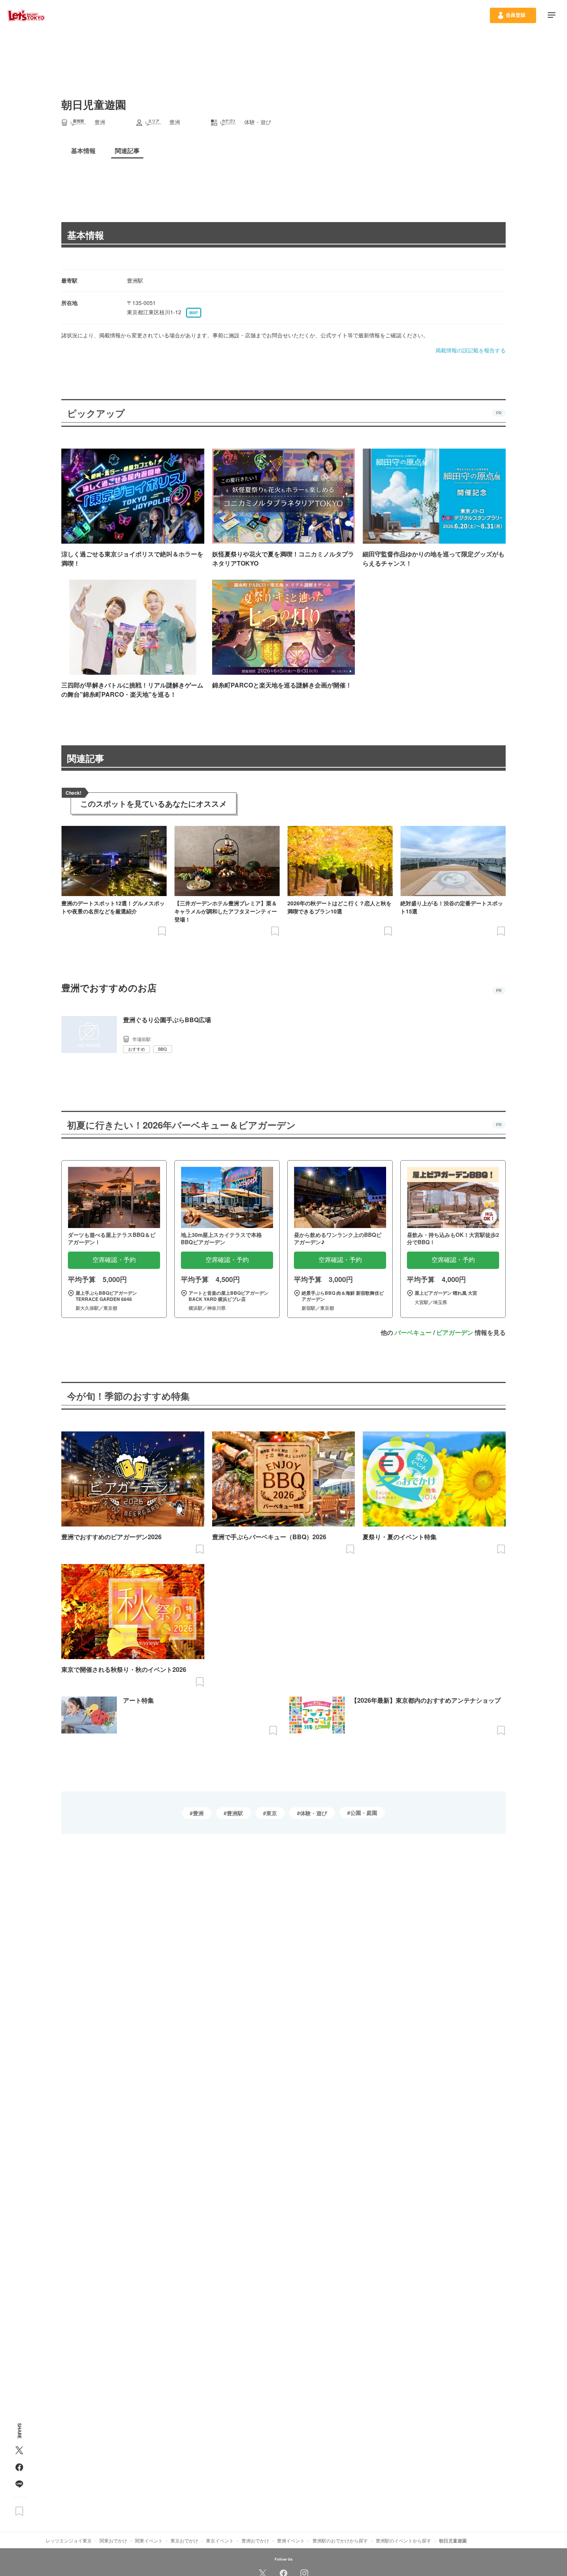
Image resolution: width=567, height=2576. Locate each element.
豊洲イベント (291, 2540)
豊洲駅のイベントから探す (403, 2540)
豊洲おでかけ (255, 2540)
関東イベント (149, 2540)
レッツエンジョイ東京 (69, 2540)
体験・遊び (314, 1813)
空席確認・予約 (114, 1260)
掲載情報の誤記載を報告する (471, 350)
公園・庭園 (364, 1813)
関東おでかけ (113, 2540)
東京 (272, 1813)
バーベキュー (413, 1332)
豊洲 (198, 1813)
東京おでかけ (184, 2540)
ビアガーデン (455, 1332)
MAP (194, 313)
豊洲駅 (235, 1813)
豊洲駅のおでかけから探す (340, 2540)
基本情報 (86, 235)
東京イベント (220, 2540)
